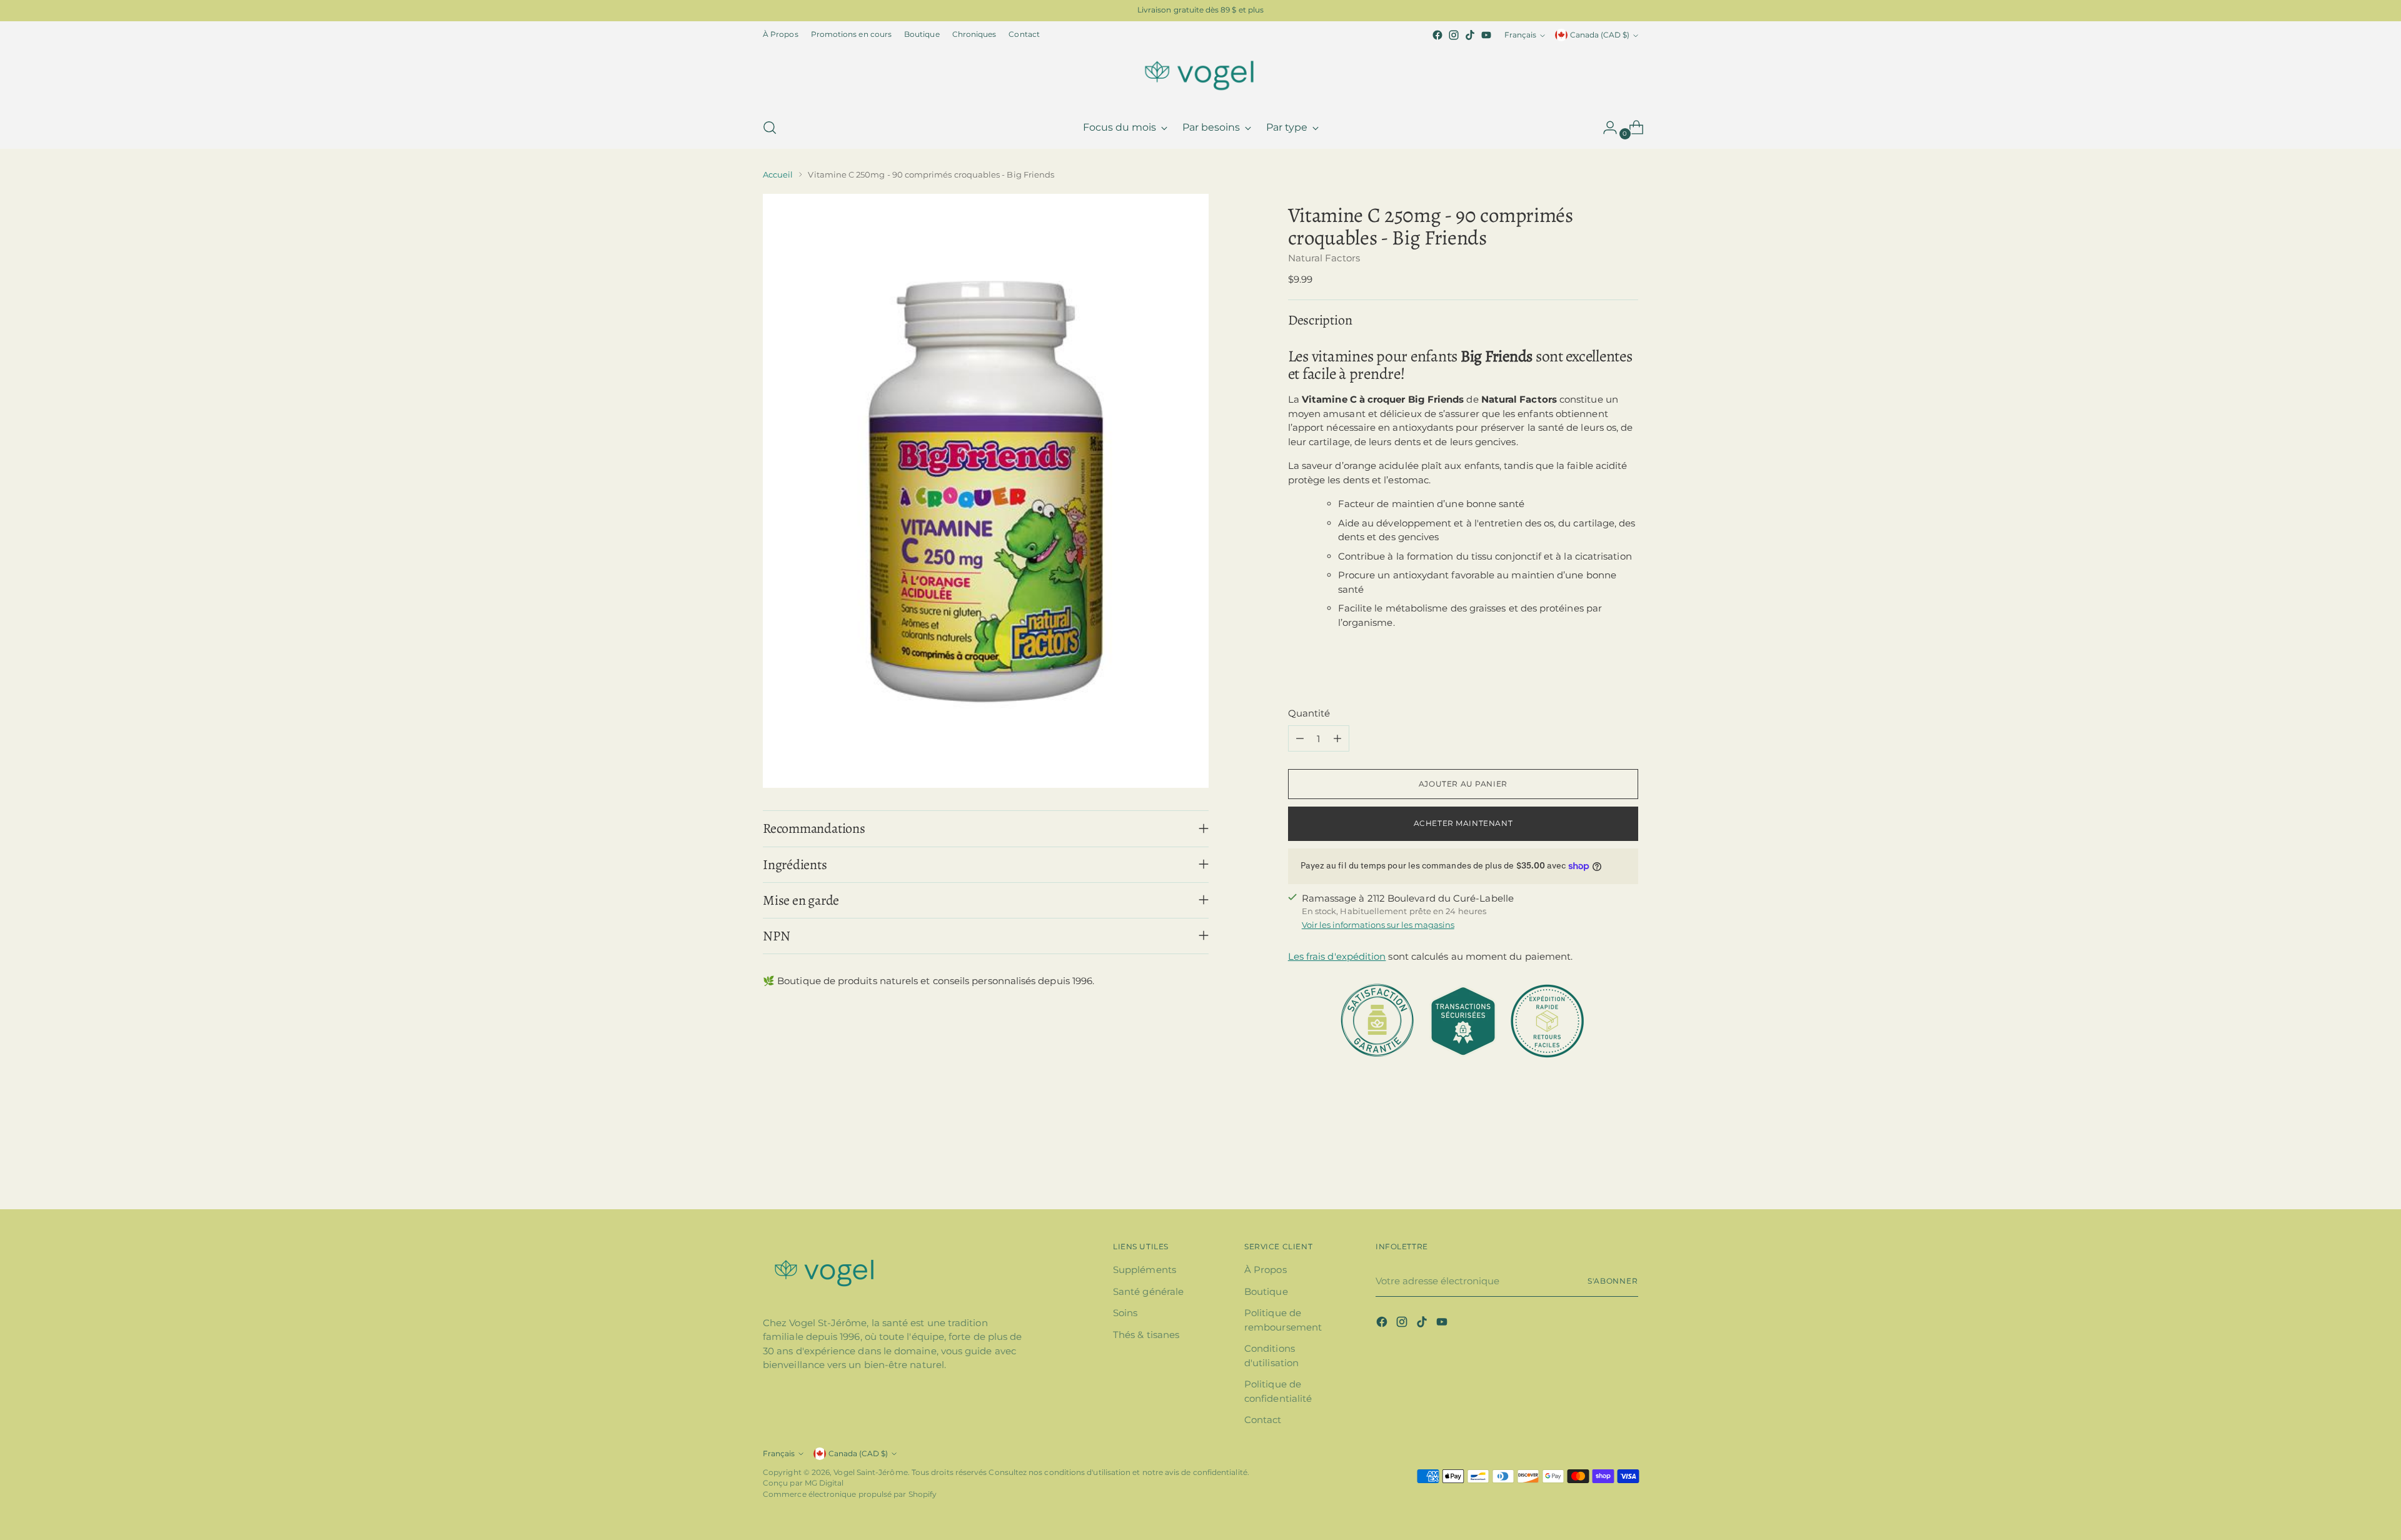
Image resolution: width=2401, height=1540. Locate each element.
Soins (1125, 1313)
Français (1520, 35)
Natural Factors (1324, 258)
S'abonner (1613, 1281)
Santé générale (1148, 1291)
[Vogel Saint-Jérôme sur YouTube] (1486, 35)
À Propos (1266, 1270)
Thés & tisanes (1146, 1335)
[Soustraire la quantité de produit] (1300, 738)
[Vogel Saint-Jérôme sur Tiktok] (1470, 35)
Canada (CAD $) (1600, 35)
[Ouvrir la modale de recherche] (770, 128)
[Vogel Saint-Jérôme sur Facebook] (1437, 35)
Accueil (778, 174)
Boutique (1266, 1291)
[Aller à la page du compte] (1605, 128)
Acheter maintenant (1463, 823)
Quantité (1309, 713)
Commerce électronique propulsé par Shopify (850, 1494)
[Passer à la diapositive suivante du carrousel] (1628, 1166)
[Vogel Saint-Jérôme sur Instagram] (1454, 35)
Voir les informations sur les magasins (1378, 925)
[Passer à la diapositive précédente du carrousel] (1599, 1167)
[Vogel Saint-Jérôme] (1200, 75)
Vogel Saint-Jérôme (870, 1472)
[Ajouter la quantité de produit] (1337, 738)
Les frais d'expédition (1337, 956)
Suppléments (1145, 1270)
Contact (1263, 1420)
